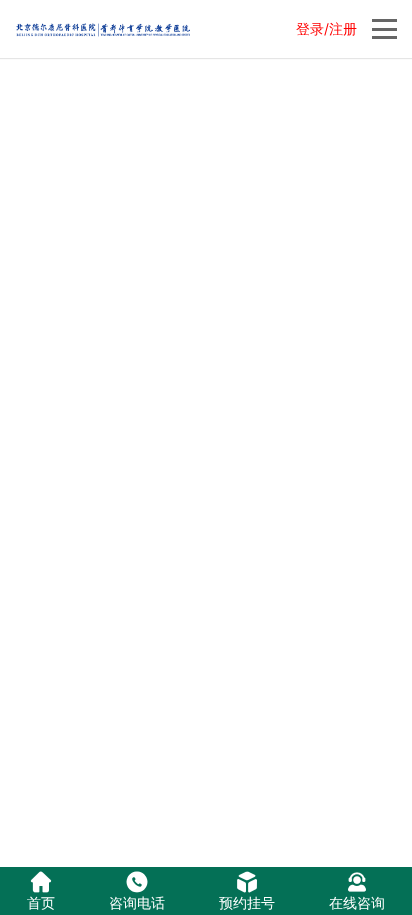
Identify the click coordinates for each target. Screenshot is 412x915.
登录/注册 (326, 28)
